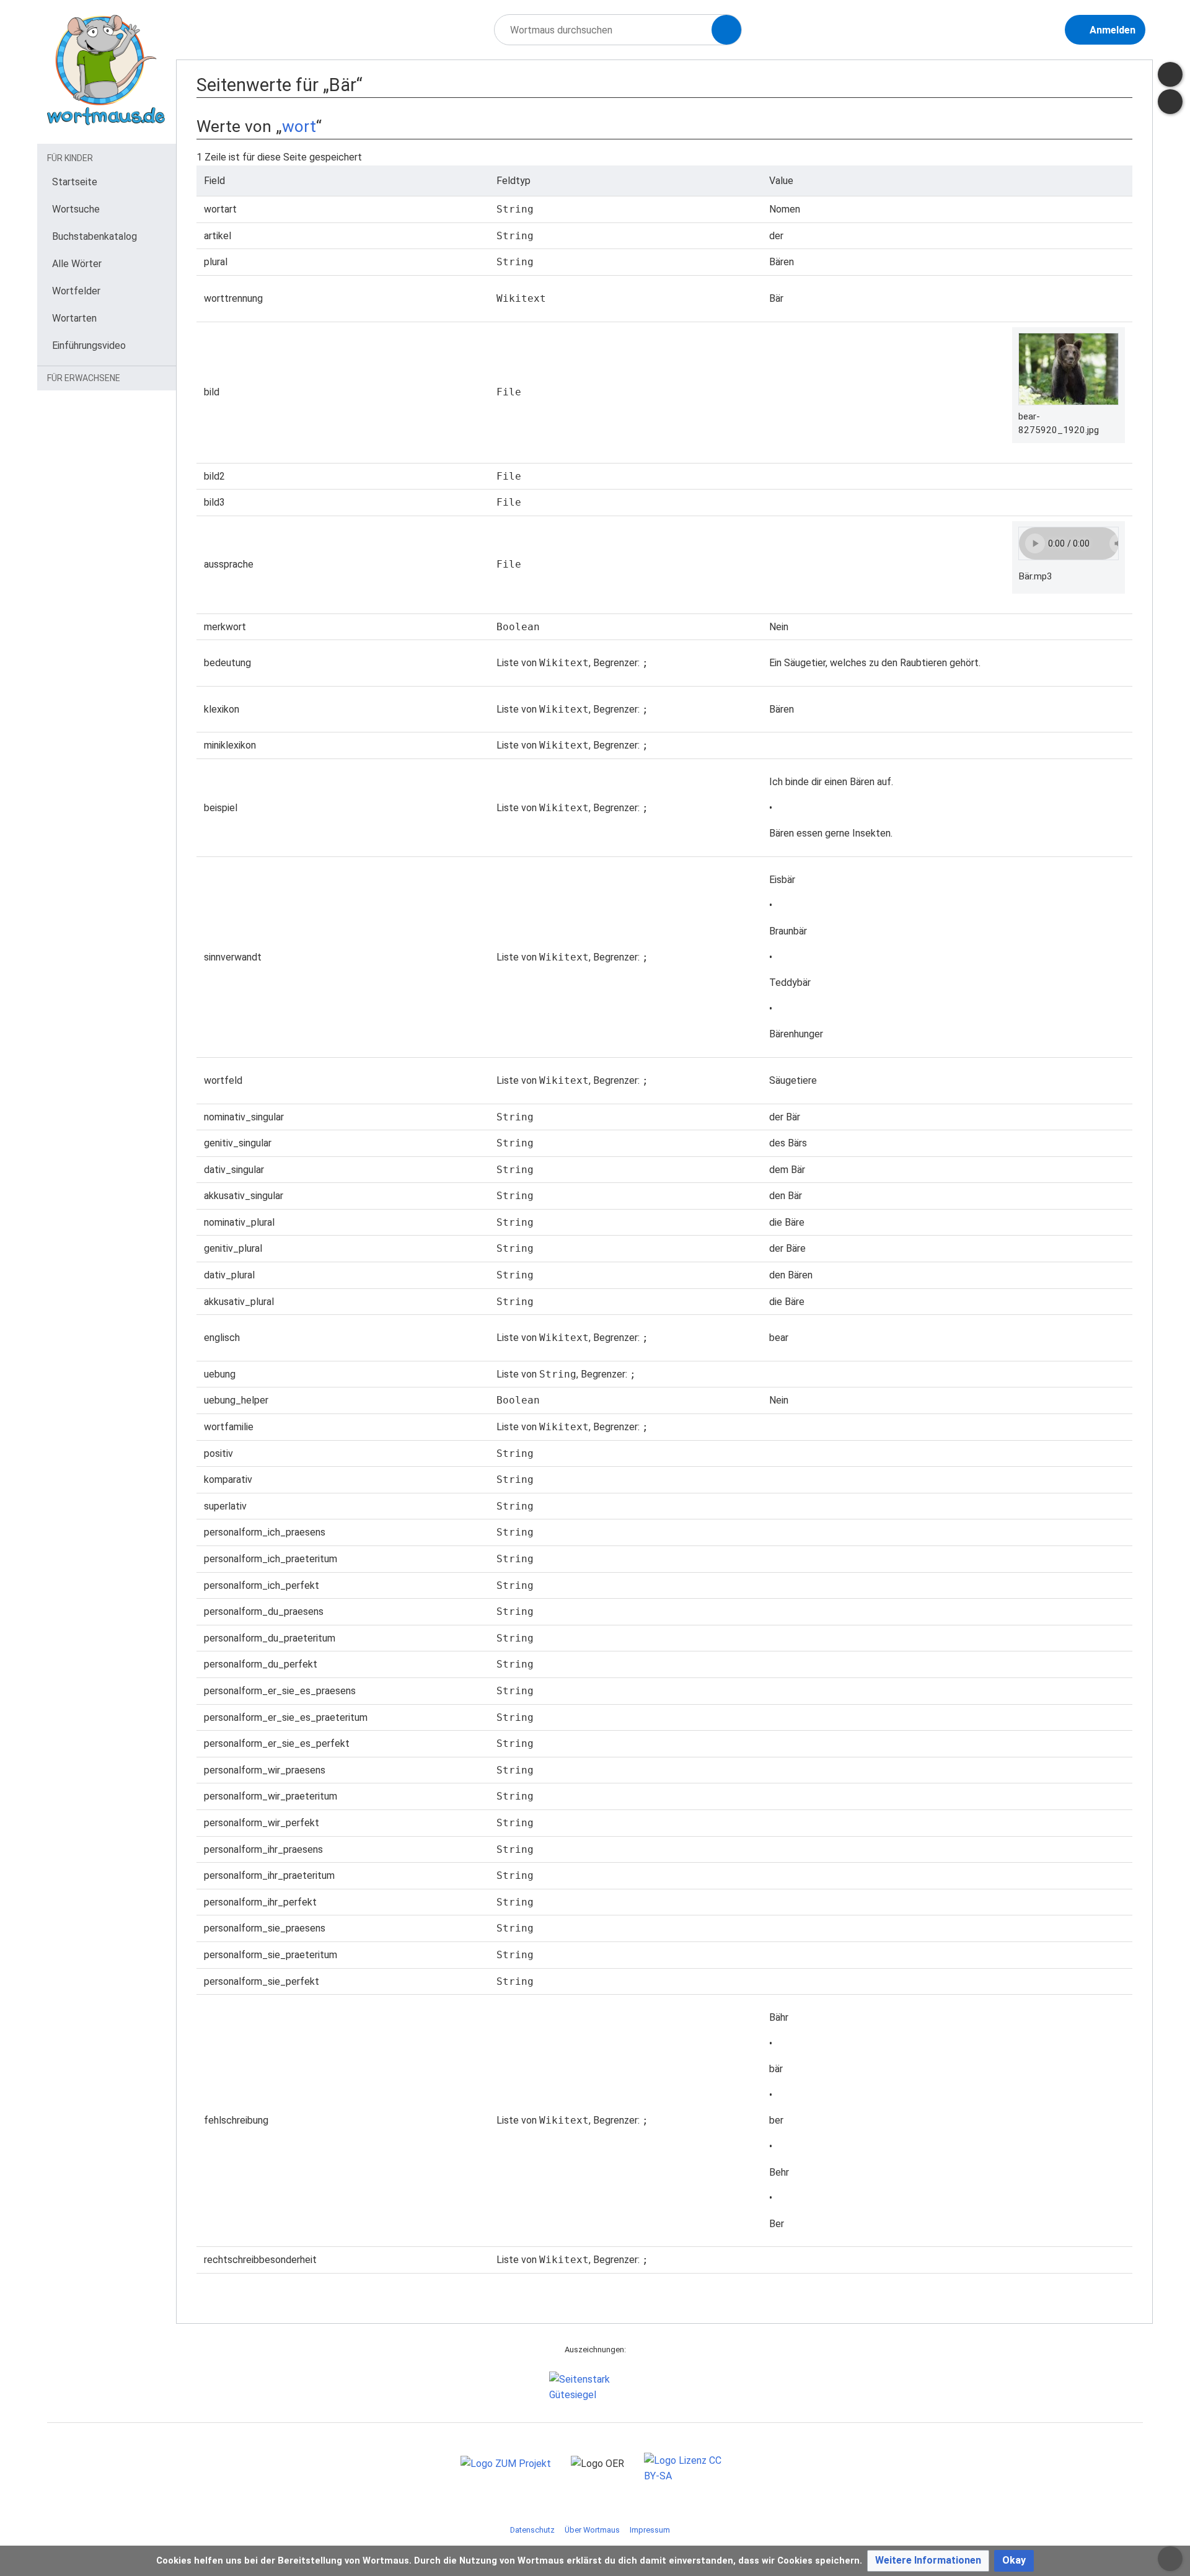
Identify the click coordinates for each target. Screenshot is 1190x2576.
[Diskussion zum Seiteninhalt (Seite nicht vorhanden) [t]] (1170, 74)
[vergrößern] (1113, 416)
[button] (928, 2561)
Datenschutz (532, 2530)
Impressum (650, 2530)
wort (299, 126)
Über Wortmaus (592, 2530)
